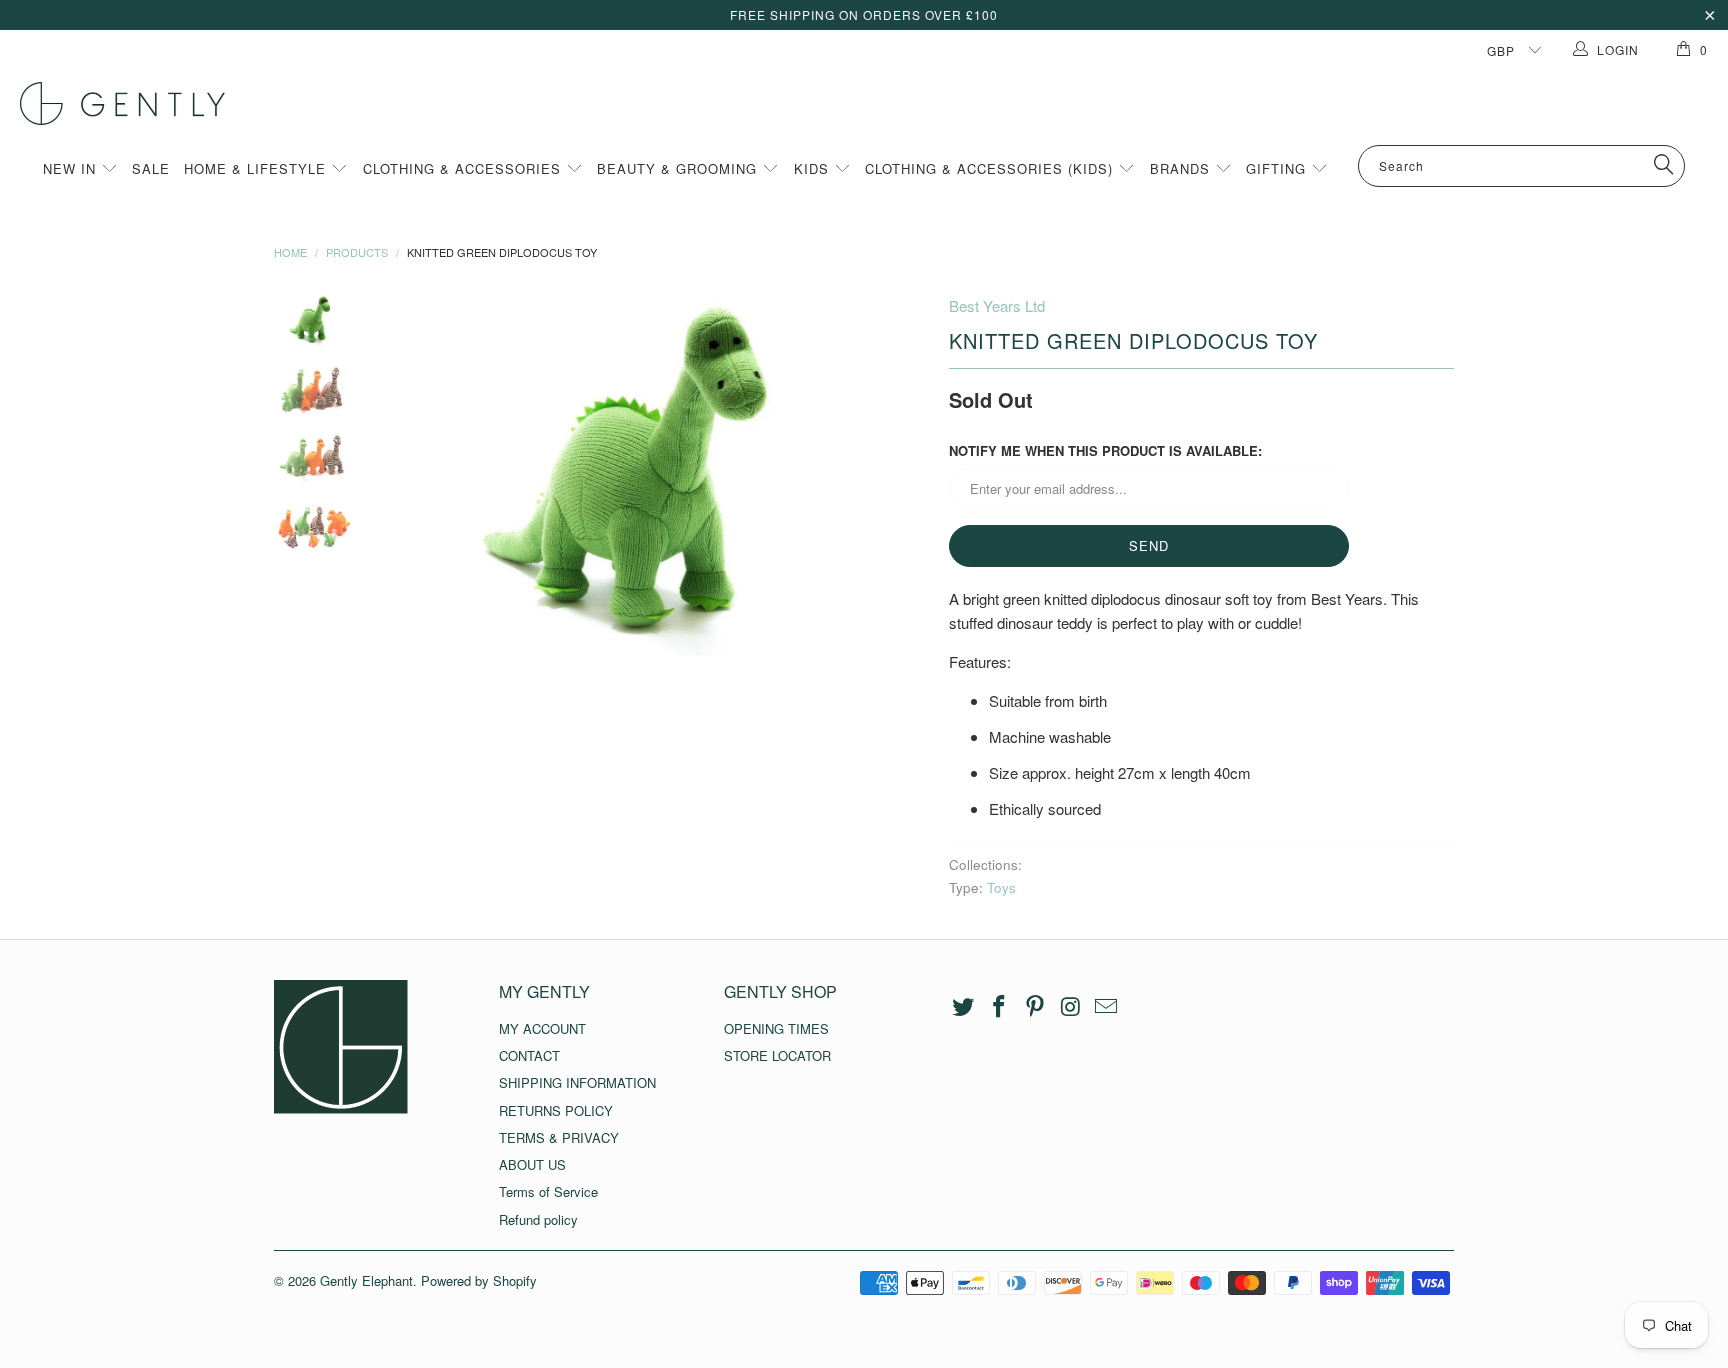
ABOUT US (532, 1164)
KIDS (814, 168)
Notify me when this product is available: (1105, 450)
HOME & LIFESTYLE (257, 168)
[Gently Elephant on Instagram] (1071, 1007)
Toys (1001, 887)
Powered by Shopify (479, 1280)
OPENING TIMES (776, 1028)
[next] (900, 475)
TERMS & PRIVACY (559, 1137)
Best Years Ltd (997, 305)
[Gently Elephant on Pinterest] (1035, 1007)
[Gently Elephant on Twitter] (964, 1007)
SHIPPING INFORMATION (577, 1082)
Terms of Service (548, 1191)
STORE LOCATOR (777, 1055)
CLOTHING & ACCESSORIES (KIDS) (991, 168)
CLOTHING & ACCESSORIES (464, 168)
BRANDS (1182, 168)
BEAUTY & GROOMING (679, 168)
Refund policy (538, 1219)
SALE (151, 168)
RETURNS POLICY (556, 1110)
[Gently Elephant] (874, 103)
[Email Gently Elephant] (1107, 1007)
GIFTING (1278, 168)
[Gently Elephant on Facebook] (1000, 1007)
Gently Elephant (366, 1280)
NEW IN (72, 168)
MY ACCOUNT (542, 1028)
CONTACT (529, 1055)
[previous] (414, 475)
